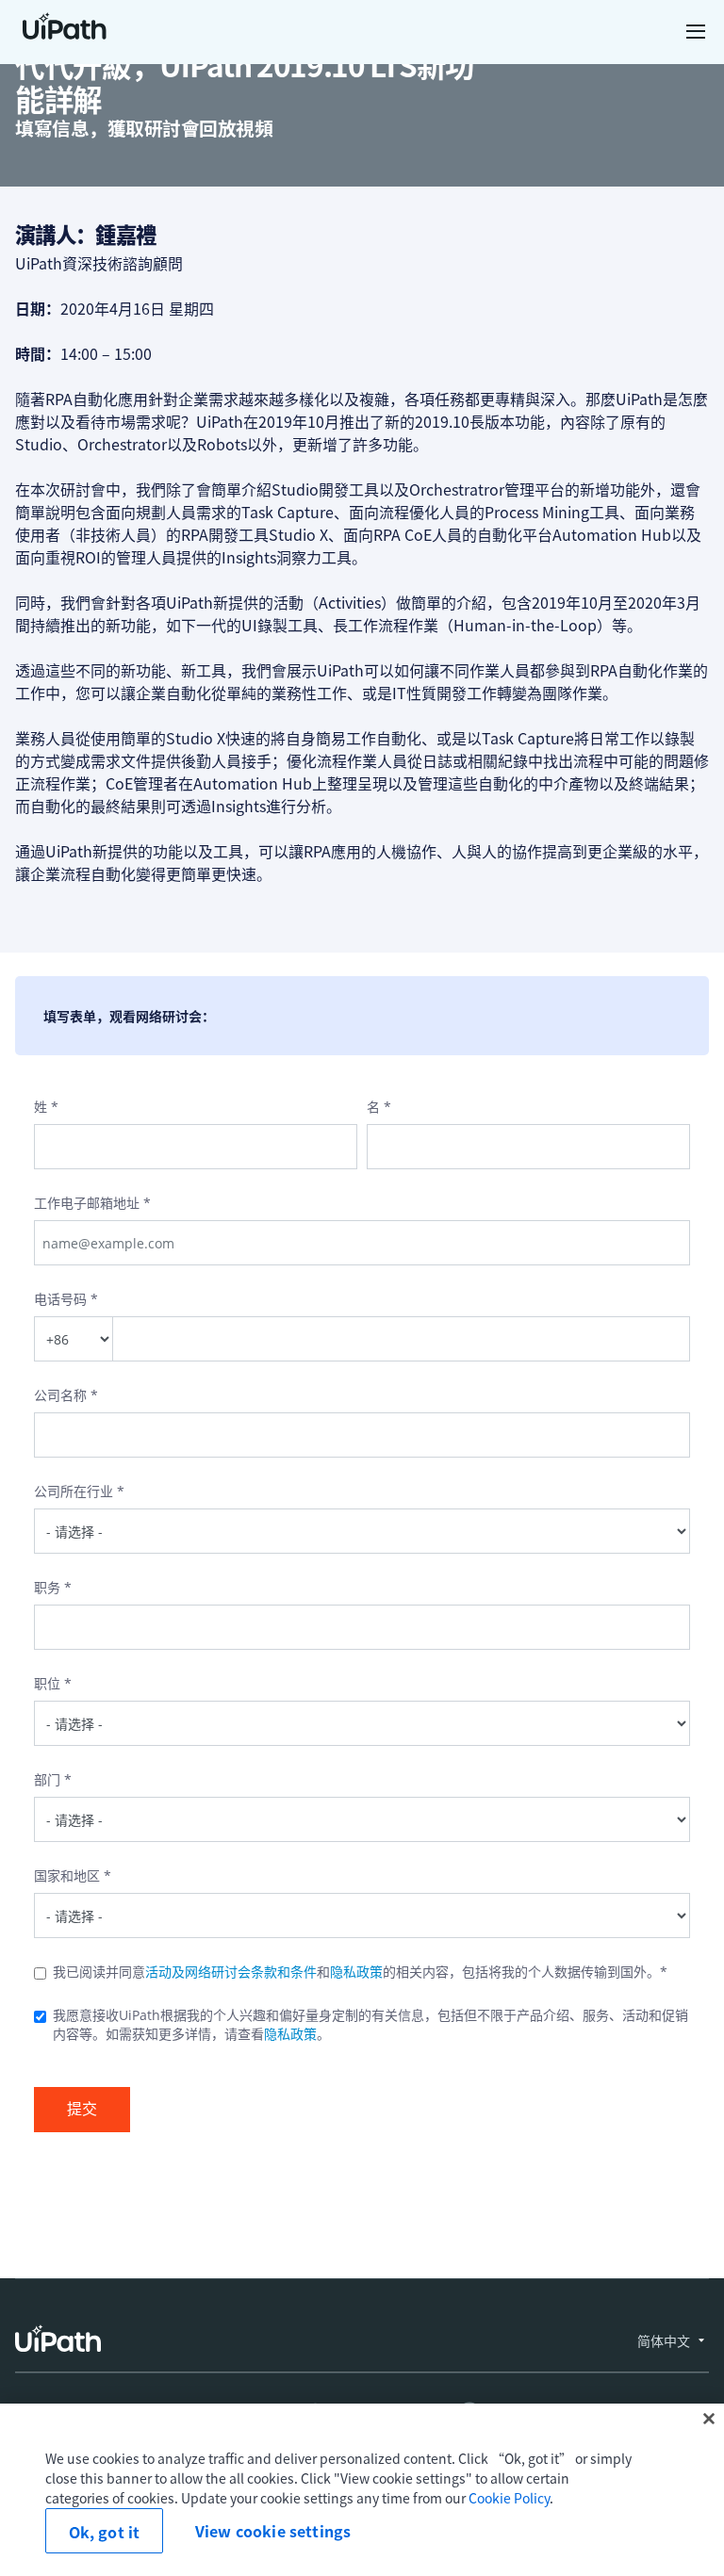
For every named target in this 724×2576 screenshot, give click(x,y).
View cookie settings (273, 2531)
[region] (362, 2490)
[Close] (709, 2419)
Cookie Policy (509, 2498)
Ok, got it (105, 2532)
